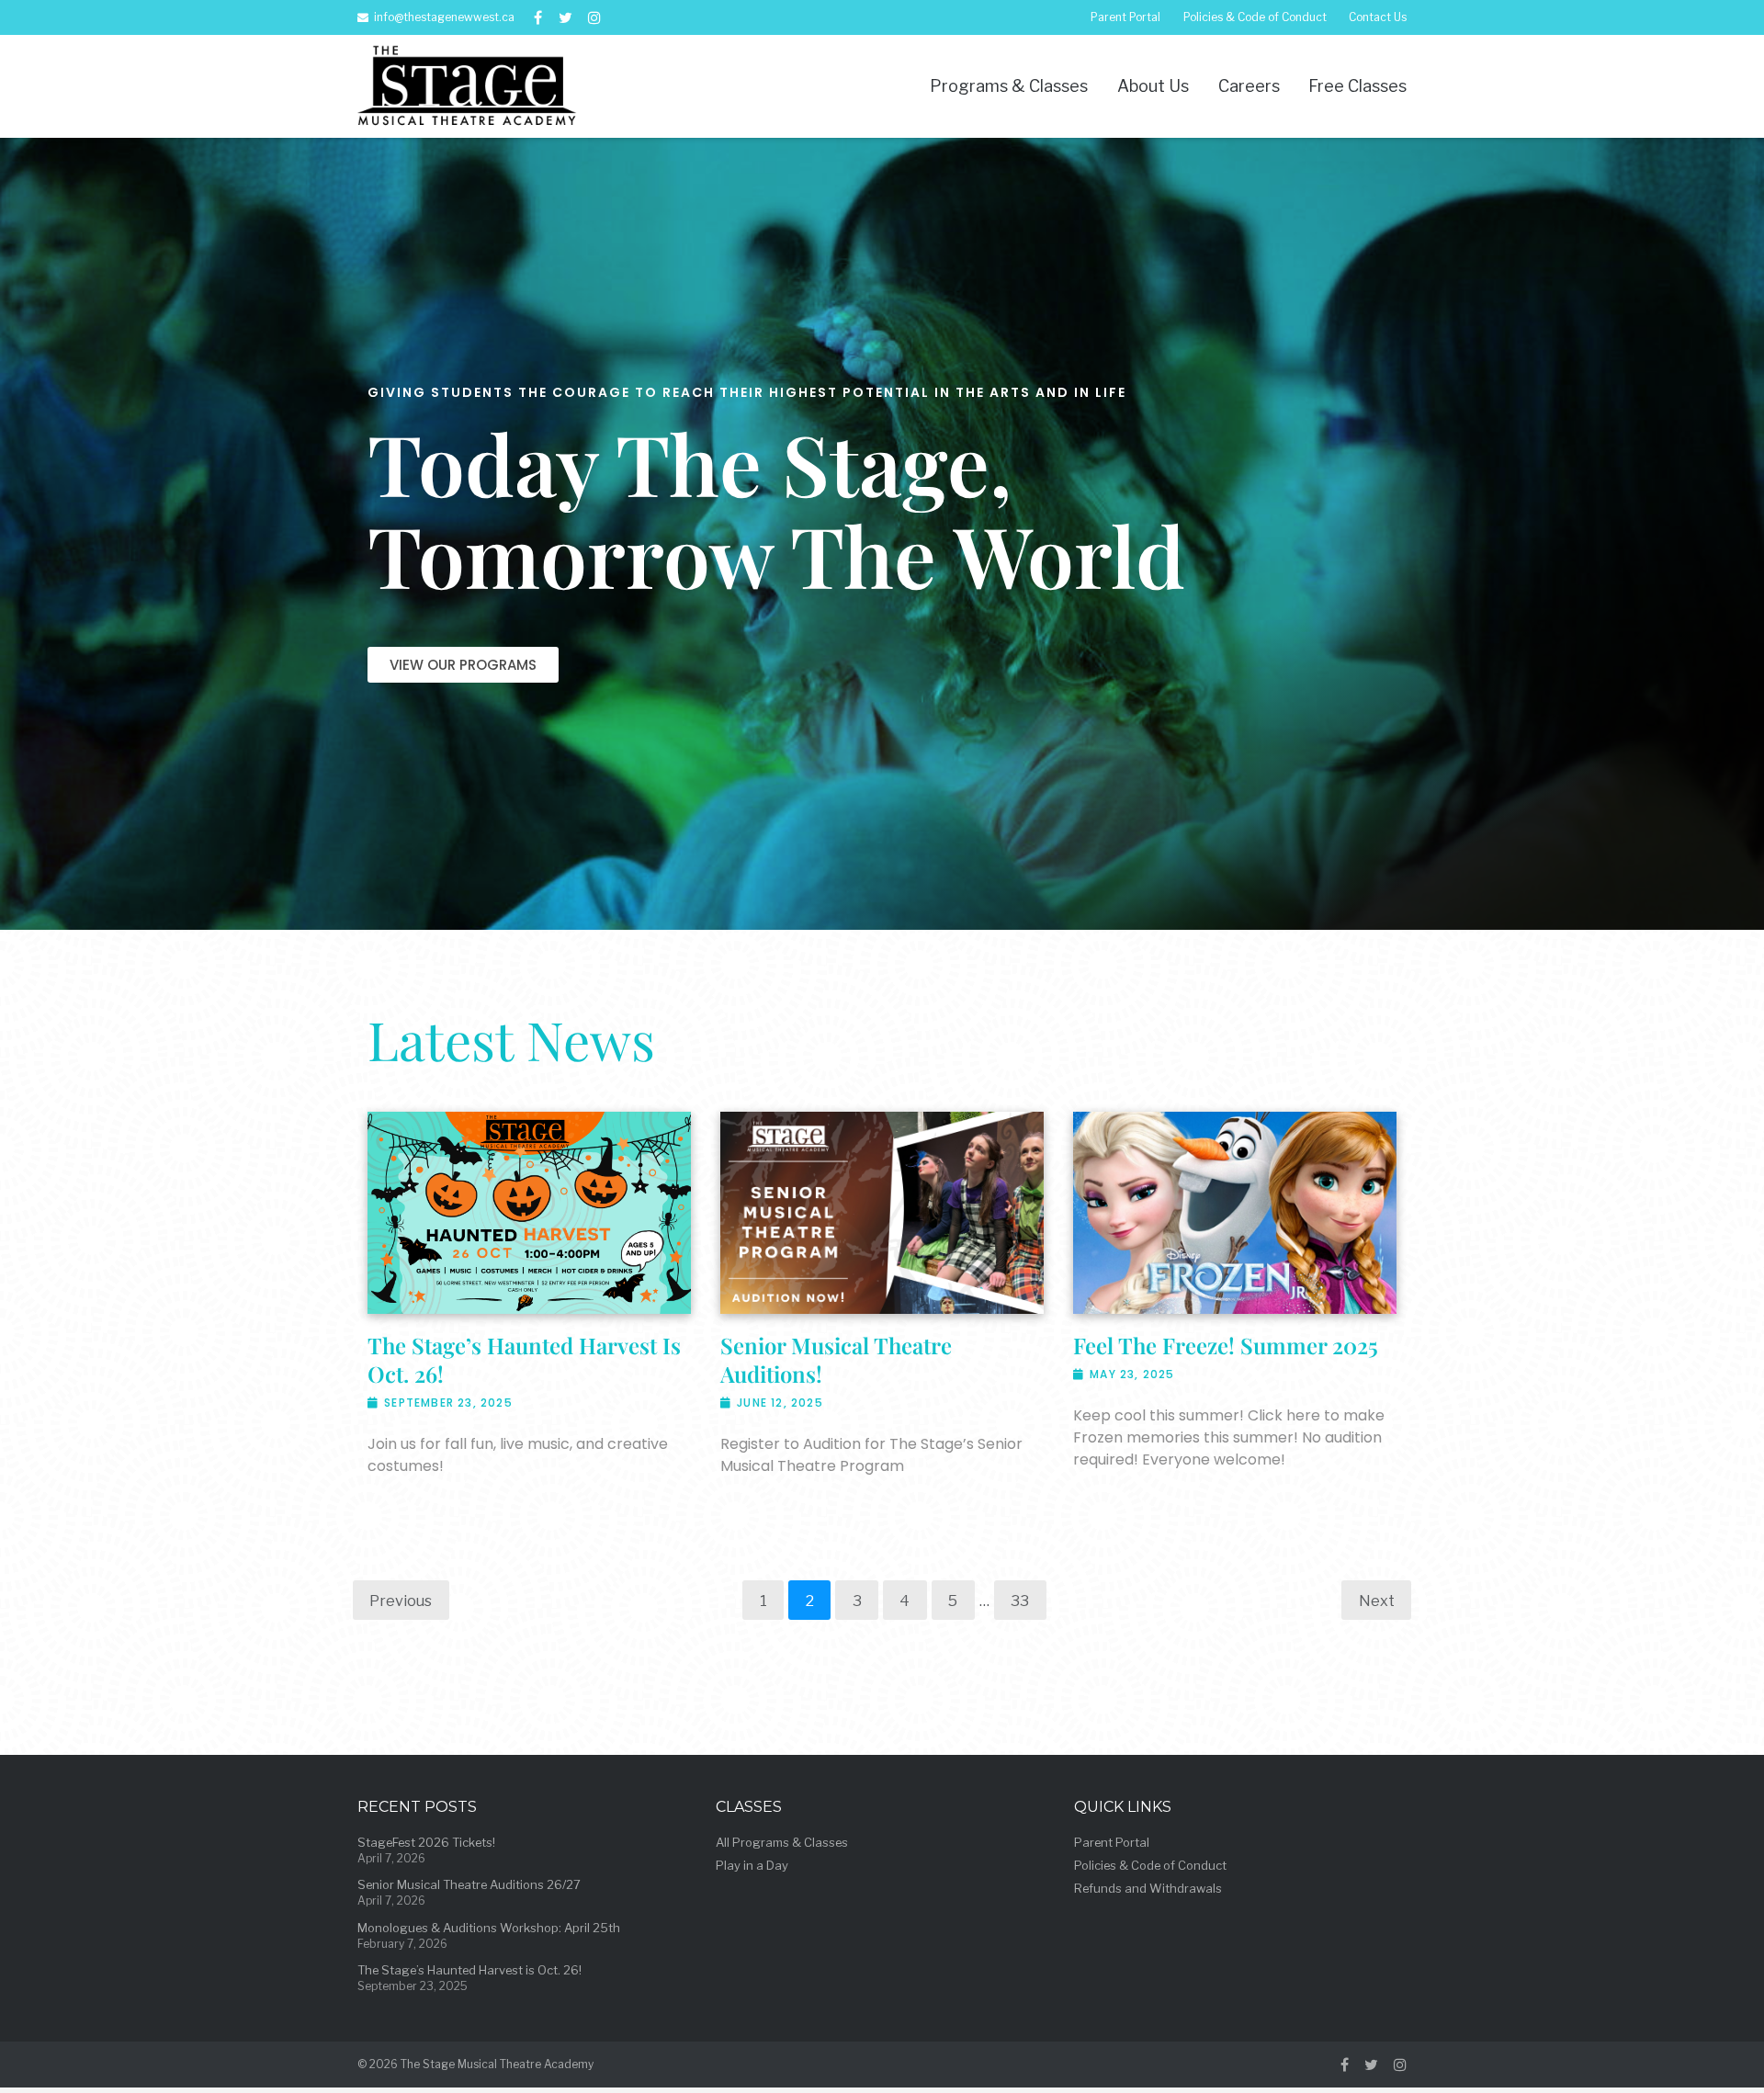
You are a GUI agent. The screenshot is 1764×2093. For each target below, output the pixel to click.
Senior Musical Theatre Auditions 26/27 (469, 1884)
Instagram (594, 17)
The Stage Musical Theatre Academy (497, 2064)
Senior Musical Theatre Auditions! (836, 1359)
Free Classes (1357, 86)
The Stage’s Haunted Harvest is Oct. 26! (524, 1359)
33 (1020, 1601)
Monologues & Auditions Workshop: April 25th (489, 1928)
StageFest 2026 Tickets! (426, 1842)
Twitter (565, 17)
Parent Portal (1125, 17)
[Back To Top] (1714, 2043)
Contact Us (1378, 17)
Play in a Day (752, 1865)
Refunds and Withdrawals (1148, 1888)
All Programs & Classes (782, 1842)
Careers (1249, 86)
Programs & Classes (1009, 86)
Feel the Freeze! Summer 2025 (1226, 1345)
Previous (401, 1601)
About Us (1153, 86)
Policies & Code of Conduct (1255, 17)
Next (1377, 1601)
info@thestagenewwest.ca (444, 17)
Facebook (538, 17)
